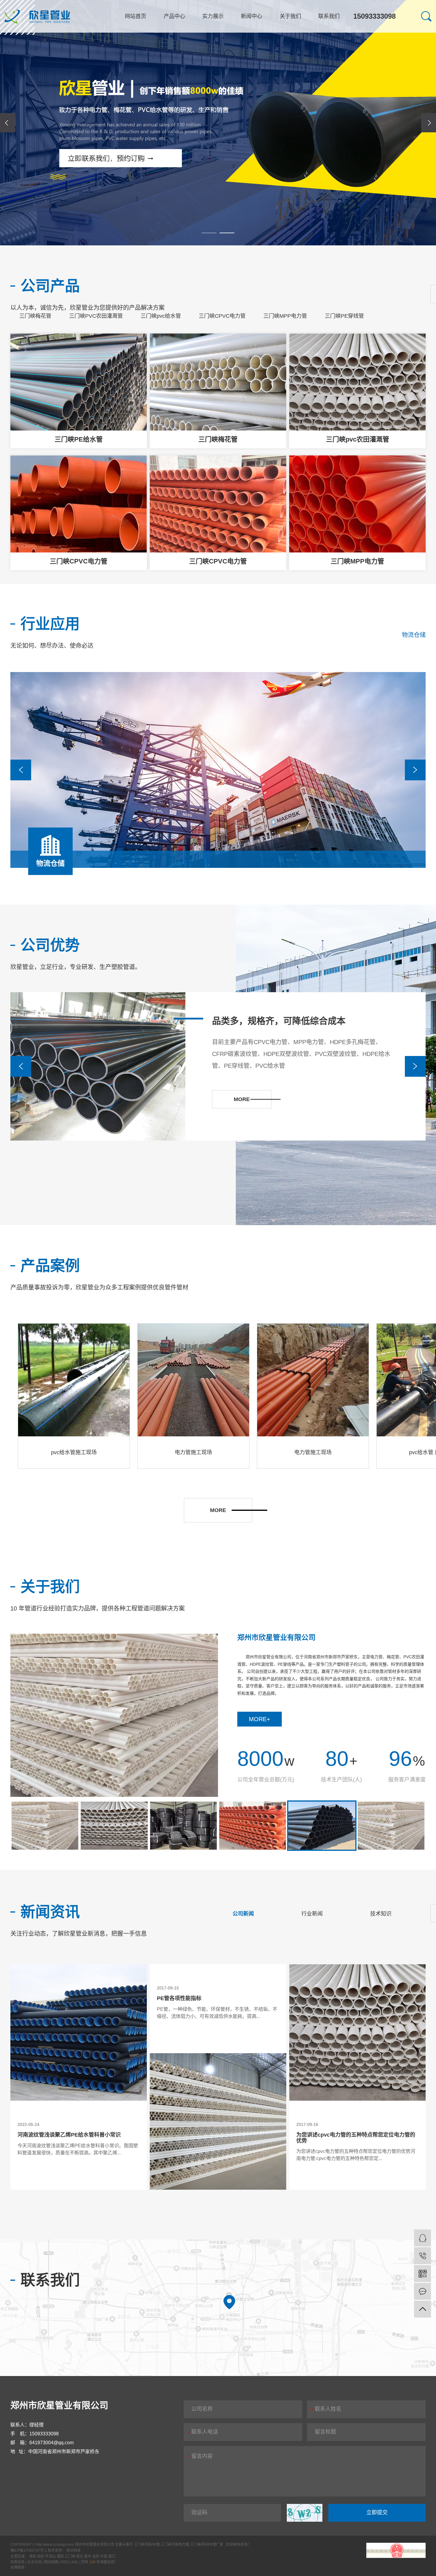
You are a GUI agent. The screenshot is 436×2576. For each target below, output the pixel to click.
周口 (112, 2556)
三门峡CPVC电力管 (222, 316)
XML (75, 2562)
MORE (218, 1510)
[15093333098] (423, 2256)
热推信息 (17, 2562)
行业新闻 (312, 1914)
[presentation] (7, 123)
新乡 (88, 2556)
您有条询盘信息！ (100, 2562)
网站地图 (52, 2562)
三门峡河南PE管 (147, 2545)
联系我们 (329, 16)
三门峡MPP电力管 (285, 316)
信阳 (96, 2556)
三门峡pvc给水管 (161, 316)
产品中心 (174, 16)
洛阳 (33, 2556)
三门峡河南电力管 (175, 2545)
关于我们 (290, 16)
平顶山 (51, 2556)
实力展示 (213, 16)
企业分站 (34, 2562)
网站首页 (136, 16)
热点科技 (74, 2550)
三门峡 (70, 2556)
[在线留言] (423, 2291)
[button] (209, 233)
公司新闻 (243, 1914)
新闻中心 (252, 16)
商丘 (80, 2556)
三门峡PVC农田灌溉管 (96, 316)
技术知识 (381, 1914)
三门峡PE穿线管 (344, 316)
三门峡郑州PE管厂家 (207, 2545)
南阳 (41, 2556)
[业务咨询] (423, 2238)
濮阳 (61, 2556)
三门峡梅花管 (35, 316)
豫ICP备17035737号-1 (29, 2550)
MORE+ (260, 1719)
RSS (65, 2562)
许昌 (104, 2556)
